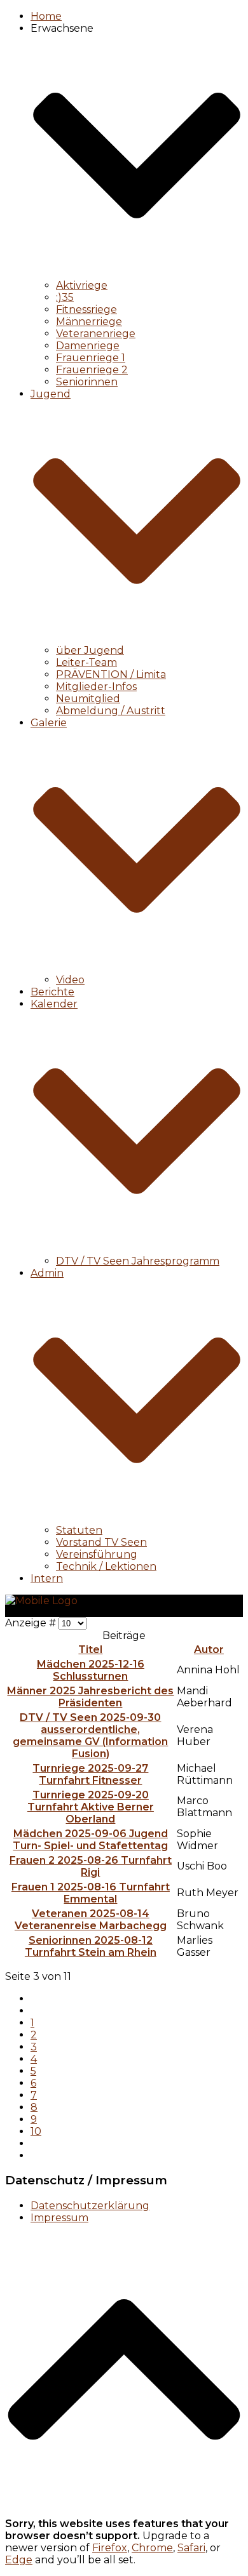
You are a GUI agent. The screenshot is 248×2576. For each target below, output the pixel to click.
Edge (19, 2560)
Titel (90, 1650)
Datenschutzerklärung (90, 2206)
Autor (209, 1650)
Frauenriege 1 (91, 358)
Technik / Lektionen (106, 1566)
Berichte (52, 992)
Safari (191, 2548)
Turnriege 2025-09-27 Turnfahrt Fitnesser (90, 1774)
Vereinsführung (97, 1554)
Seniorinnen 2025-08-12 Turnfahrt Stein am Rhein (91, 1946)
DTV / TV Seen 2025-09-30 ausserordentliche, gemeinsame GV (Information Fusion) (90, 1736)
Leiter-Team (86, 662)
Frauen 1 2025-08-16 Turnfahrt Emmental (91, 1893)
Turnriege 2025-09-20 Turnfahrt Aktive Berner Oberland (91, 1807)
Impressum (59, 2218)
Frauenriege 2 (92, 370)
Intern (47, 1578)
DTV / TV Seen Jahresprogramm (138, 1261)
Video (70, 980)
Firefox (110, 2548)
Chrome (152, 2548)
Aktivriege (82, 285)
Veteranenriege (96, 334)
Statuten (79, 1530)
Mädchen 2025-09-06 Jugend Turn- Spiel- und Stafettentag (90, 1840)
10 (36, 2131)
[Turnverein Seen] (41, 1601)
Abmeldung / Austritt (111, 711)
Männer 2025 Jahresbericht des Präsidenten (90, 1697)
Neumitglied (88, 699)
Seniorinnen (87, 382)
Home (46, 16)
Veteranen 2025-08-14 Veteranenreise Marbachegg (91, 1920)
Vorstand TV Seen (101, 1542)
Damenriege (88, 346)
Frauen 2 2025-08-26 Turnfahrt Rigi (91, 1866)
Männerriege (89, 322)
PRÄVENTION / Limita (111, 674)
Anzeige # (32, 1623)
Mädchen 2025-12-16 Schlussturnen (91, 1670)
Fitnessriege (86, 309)
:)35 (65, 297)
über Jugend (90, 650)
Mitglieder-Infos (96, 687)
